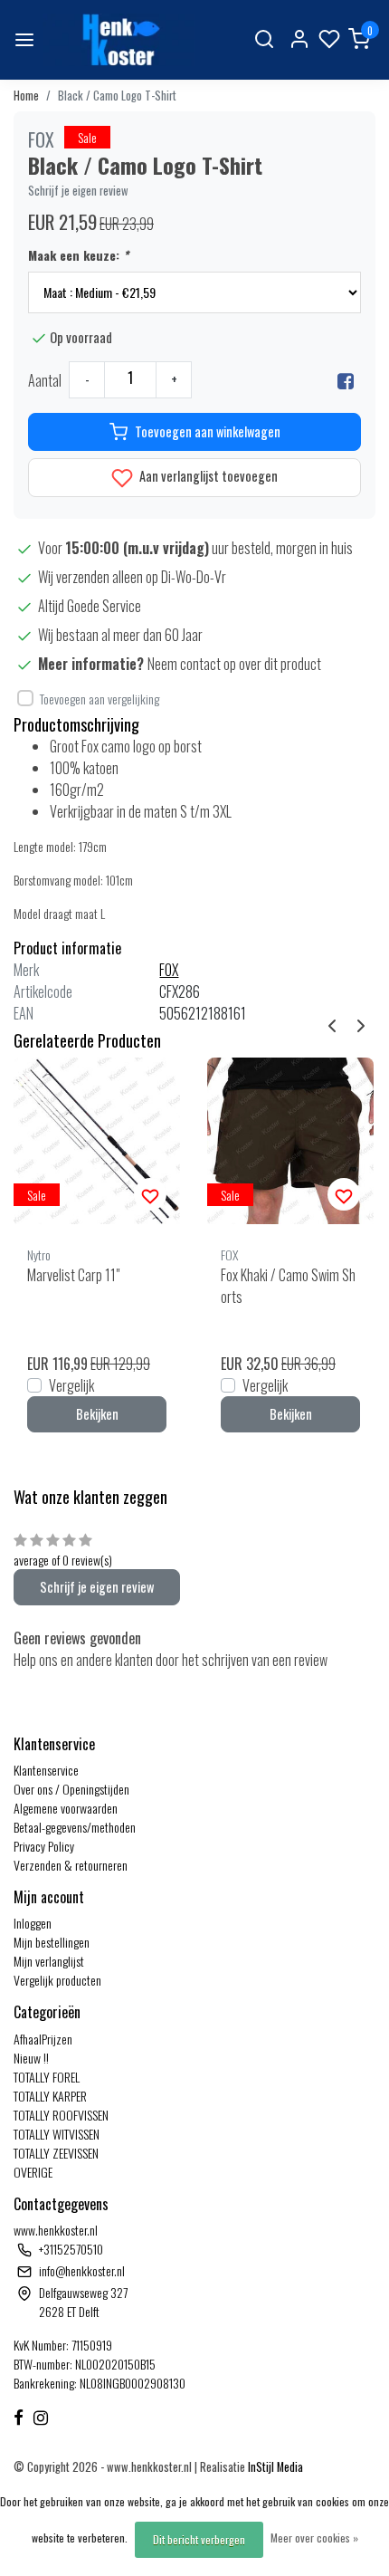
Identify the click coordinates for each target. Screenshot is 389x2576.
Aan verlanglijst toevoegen (207, 476)
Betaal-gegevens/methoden (75, 1827)
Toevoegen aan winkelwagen (208, 431)
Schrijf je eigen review (78, 191)
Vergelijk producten (57, 1980)
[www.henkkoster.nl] (119, 40)
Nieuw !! (31, 2058)
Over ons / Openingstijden (71, 1789)
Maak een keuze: (78, 255)
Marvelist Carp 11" (73, 1275)
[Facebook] (346, 380)
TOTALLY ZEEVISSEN (56, 2153)
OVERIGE (33, 2172)
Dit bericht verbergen (199, 2539)
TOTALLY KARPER (50, 2096)
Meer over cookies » (314, 2538)
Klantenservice (46, 1770)
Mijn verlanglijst (49, 1961)
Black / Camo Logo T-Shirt (117, 96)
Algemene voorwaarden (66, 1808)
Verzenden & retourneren (71, 1865)
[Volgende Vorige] (361, 1023)
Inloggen (33, 1923)
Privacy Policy (44, 1846)
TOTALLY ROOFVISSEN (61, 2115)
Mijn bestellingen (52, 1942)
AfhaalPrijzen (43, 2039)
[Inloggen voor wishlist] (150, 1194)
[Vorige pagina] (332, 1023)
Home (26, 96)
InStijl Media (274, 2467)
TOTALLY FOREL (47, 2077)
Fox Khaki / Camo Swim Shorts (288, 1286)
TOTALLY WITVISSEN (57, 2134)
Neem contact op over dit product (234, 664)
